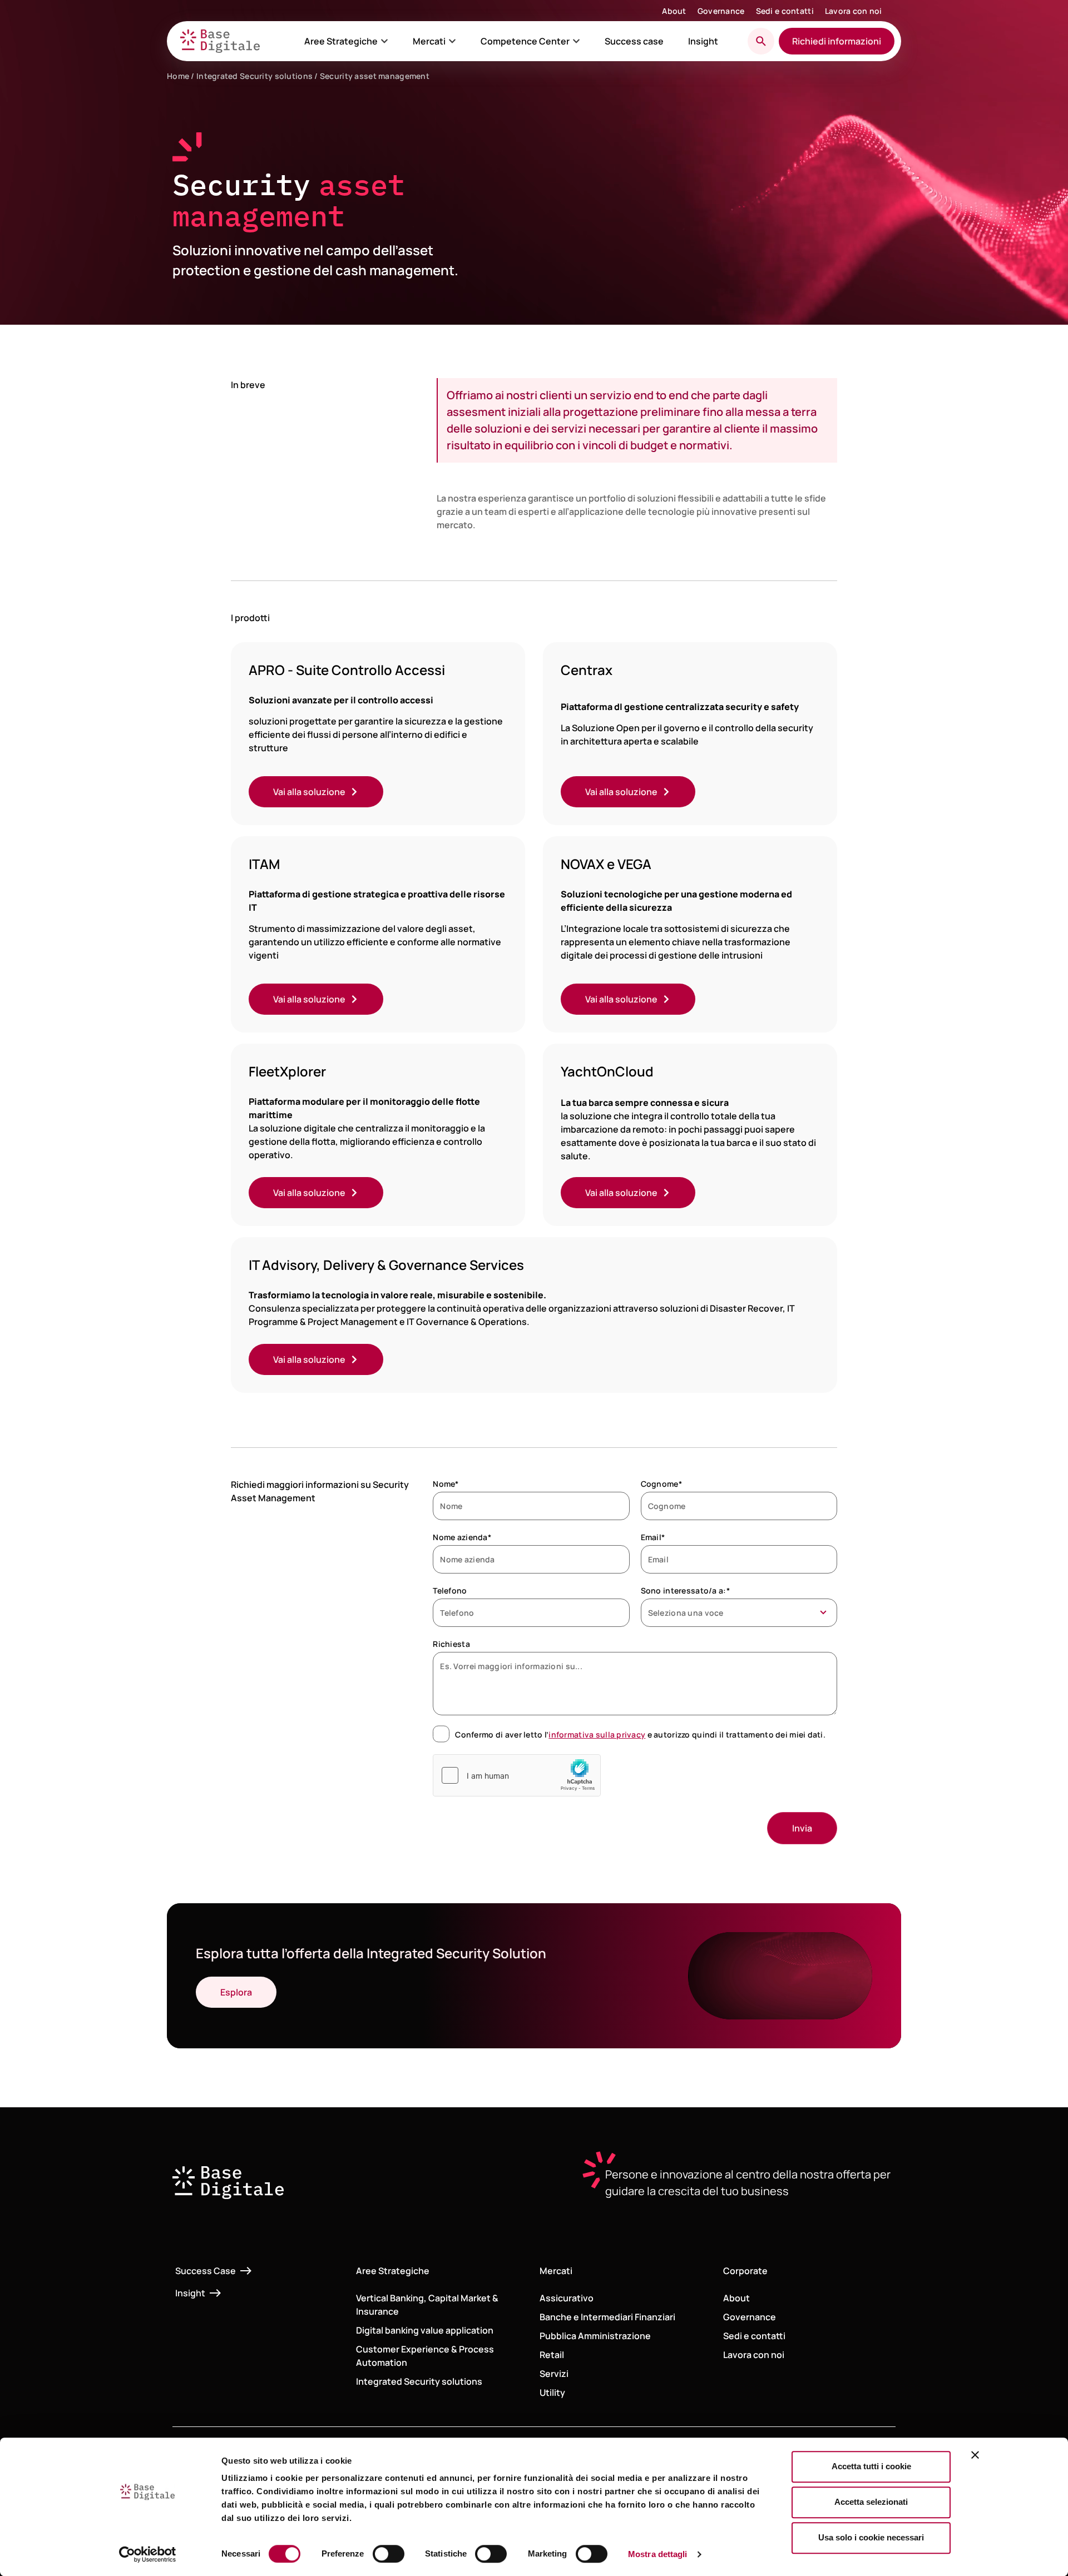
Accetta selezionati (871, 2502)
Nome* (446, 1484)
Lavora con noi (854, 11)
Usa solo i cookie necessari (871, 2537)
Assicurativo (567, 2298)
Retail (552, 2355)
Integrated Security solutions (254, 76)
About (674, 11)
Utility (552, 2393)
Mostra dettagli (658, 2554)
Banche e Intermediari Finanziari (607, 2317)
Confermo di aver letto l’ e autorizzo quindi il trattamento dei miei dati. (640, 1734)
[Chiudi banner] (975, 2455)
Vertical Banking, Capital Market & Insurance (427, 2305)
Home (178, 76)
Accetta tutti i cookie (871, 2466)
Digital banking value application (425, 2330)
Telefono (450, 1590)
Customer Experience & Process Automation (425, 2356)
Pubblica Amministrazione (595, 2336)
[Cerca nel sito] (761, 41)
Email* (653, 1537)
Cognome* (661, 1484)
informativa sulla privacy (597, 1734)
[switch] (389, 2554)
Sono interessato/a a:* (685, 1590)
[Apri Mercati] (452, 41)
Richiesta (451, 1644)
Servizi (554, 2374)
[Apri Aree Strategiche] (384, 41)
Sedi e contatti (785, 11)
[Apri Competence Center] (576, 41)
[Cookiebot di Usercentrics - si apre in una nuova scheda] (148, 2554)
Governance (721, 11)
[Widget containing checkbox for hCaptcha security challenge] (517, 1775)
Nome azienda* (462, 1537)
